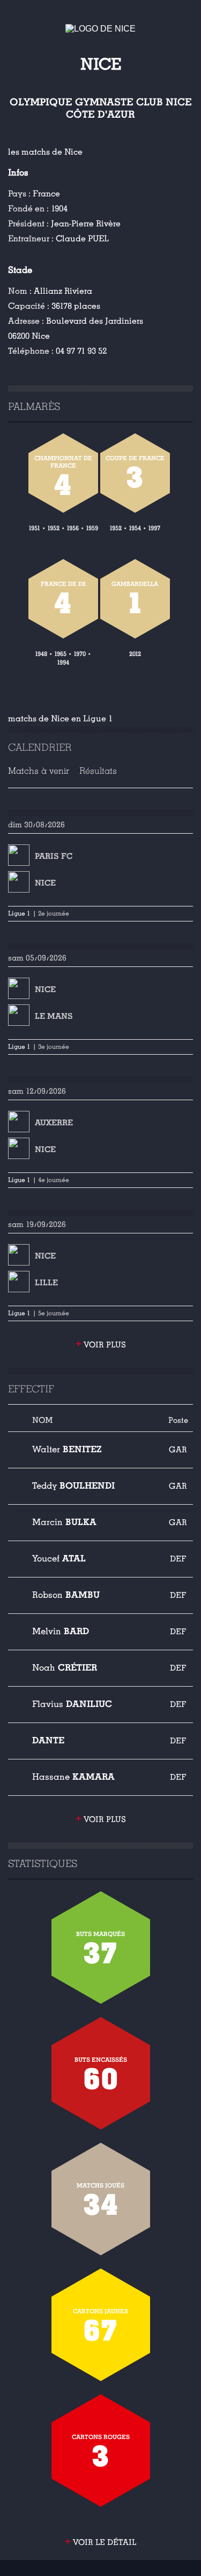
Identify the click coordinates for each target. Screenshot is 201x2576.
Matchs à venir (39, 771)
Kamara (73, 1777)
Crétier (65, 1668)
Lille (46, 1283)
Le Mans (54, 1016)
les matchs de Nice (45, 152)
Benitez (67, 1449)
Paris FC (54, 856)
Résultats (98, 771)
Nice (45, 883)
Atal (59, 1558)
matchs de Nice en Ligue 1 (60, 719)
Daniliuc (72, 1704)
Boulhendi (73, 1486)
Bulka (64, 1522)
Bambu (66, 1595)
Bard (61, 1631)
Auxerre (54, 1123)
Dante (48, 1740)
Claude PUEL (82, 239)
